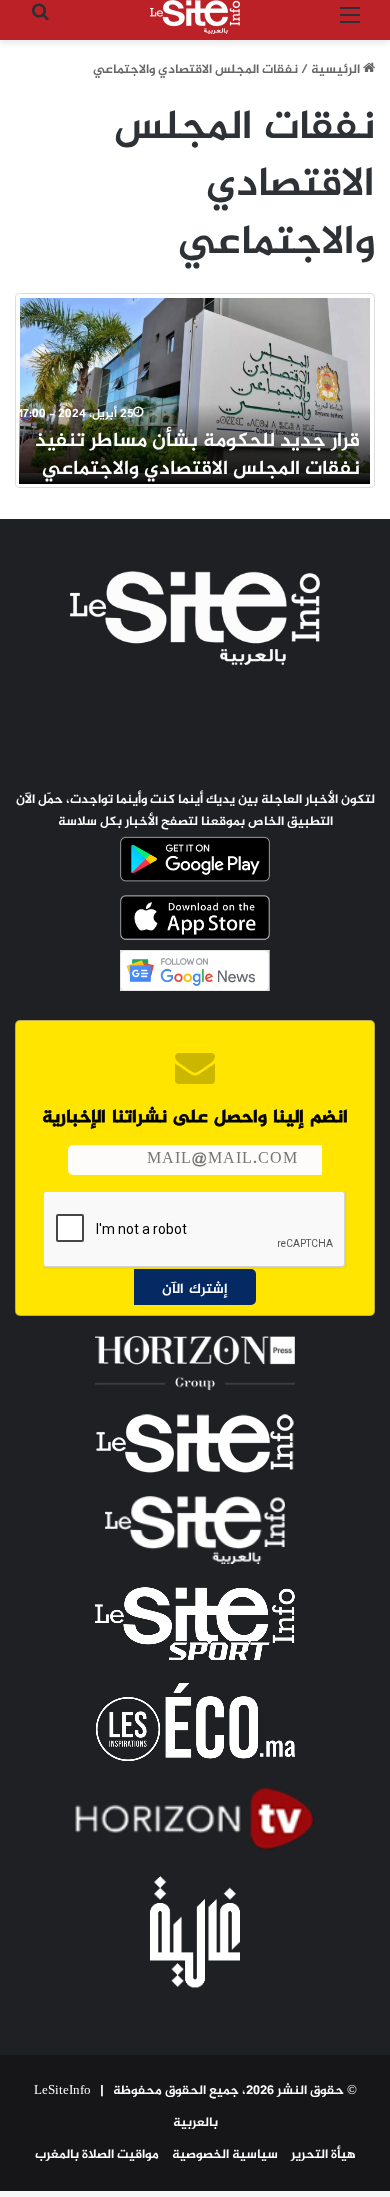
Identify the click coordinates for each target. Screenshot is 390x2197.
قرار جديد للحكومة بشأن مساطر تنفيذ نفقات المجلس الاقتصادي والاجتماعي (197, 455)
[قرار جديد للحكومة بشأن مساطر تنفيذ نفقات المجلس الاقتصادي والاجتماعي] (195, 385)
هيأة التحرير (323, 2155)
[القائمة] (350, 24)
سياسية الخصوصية (225, 2155)
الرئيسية (337, 70)
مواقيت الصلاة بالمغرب (97, 2155)
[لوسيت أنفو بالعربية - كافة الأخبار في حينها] (195, 17)
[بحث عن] (40, 24)
